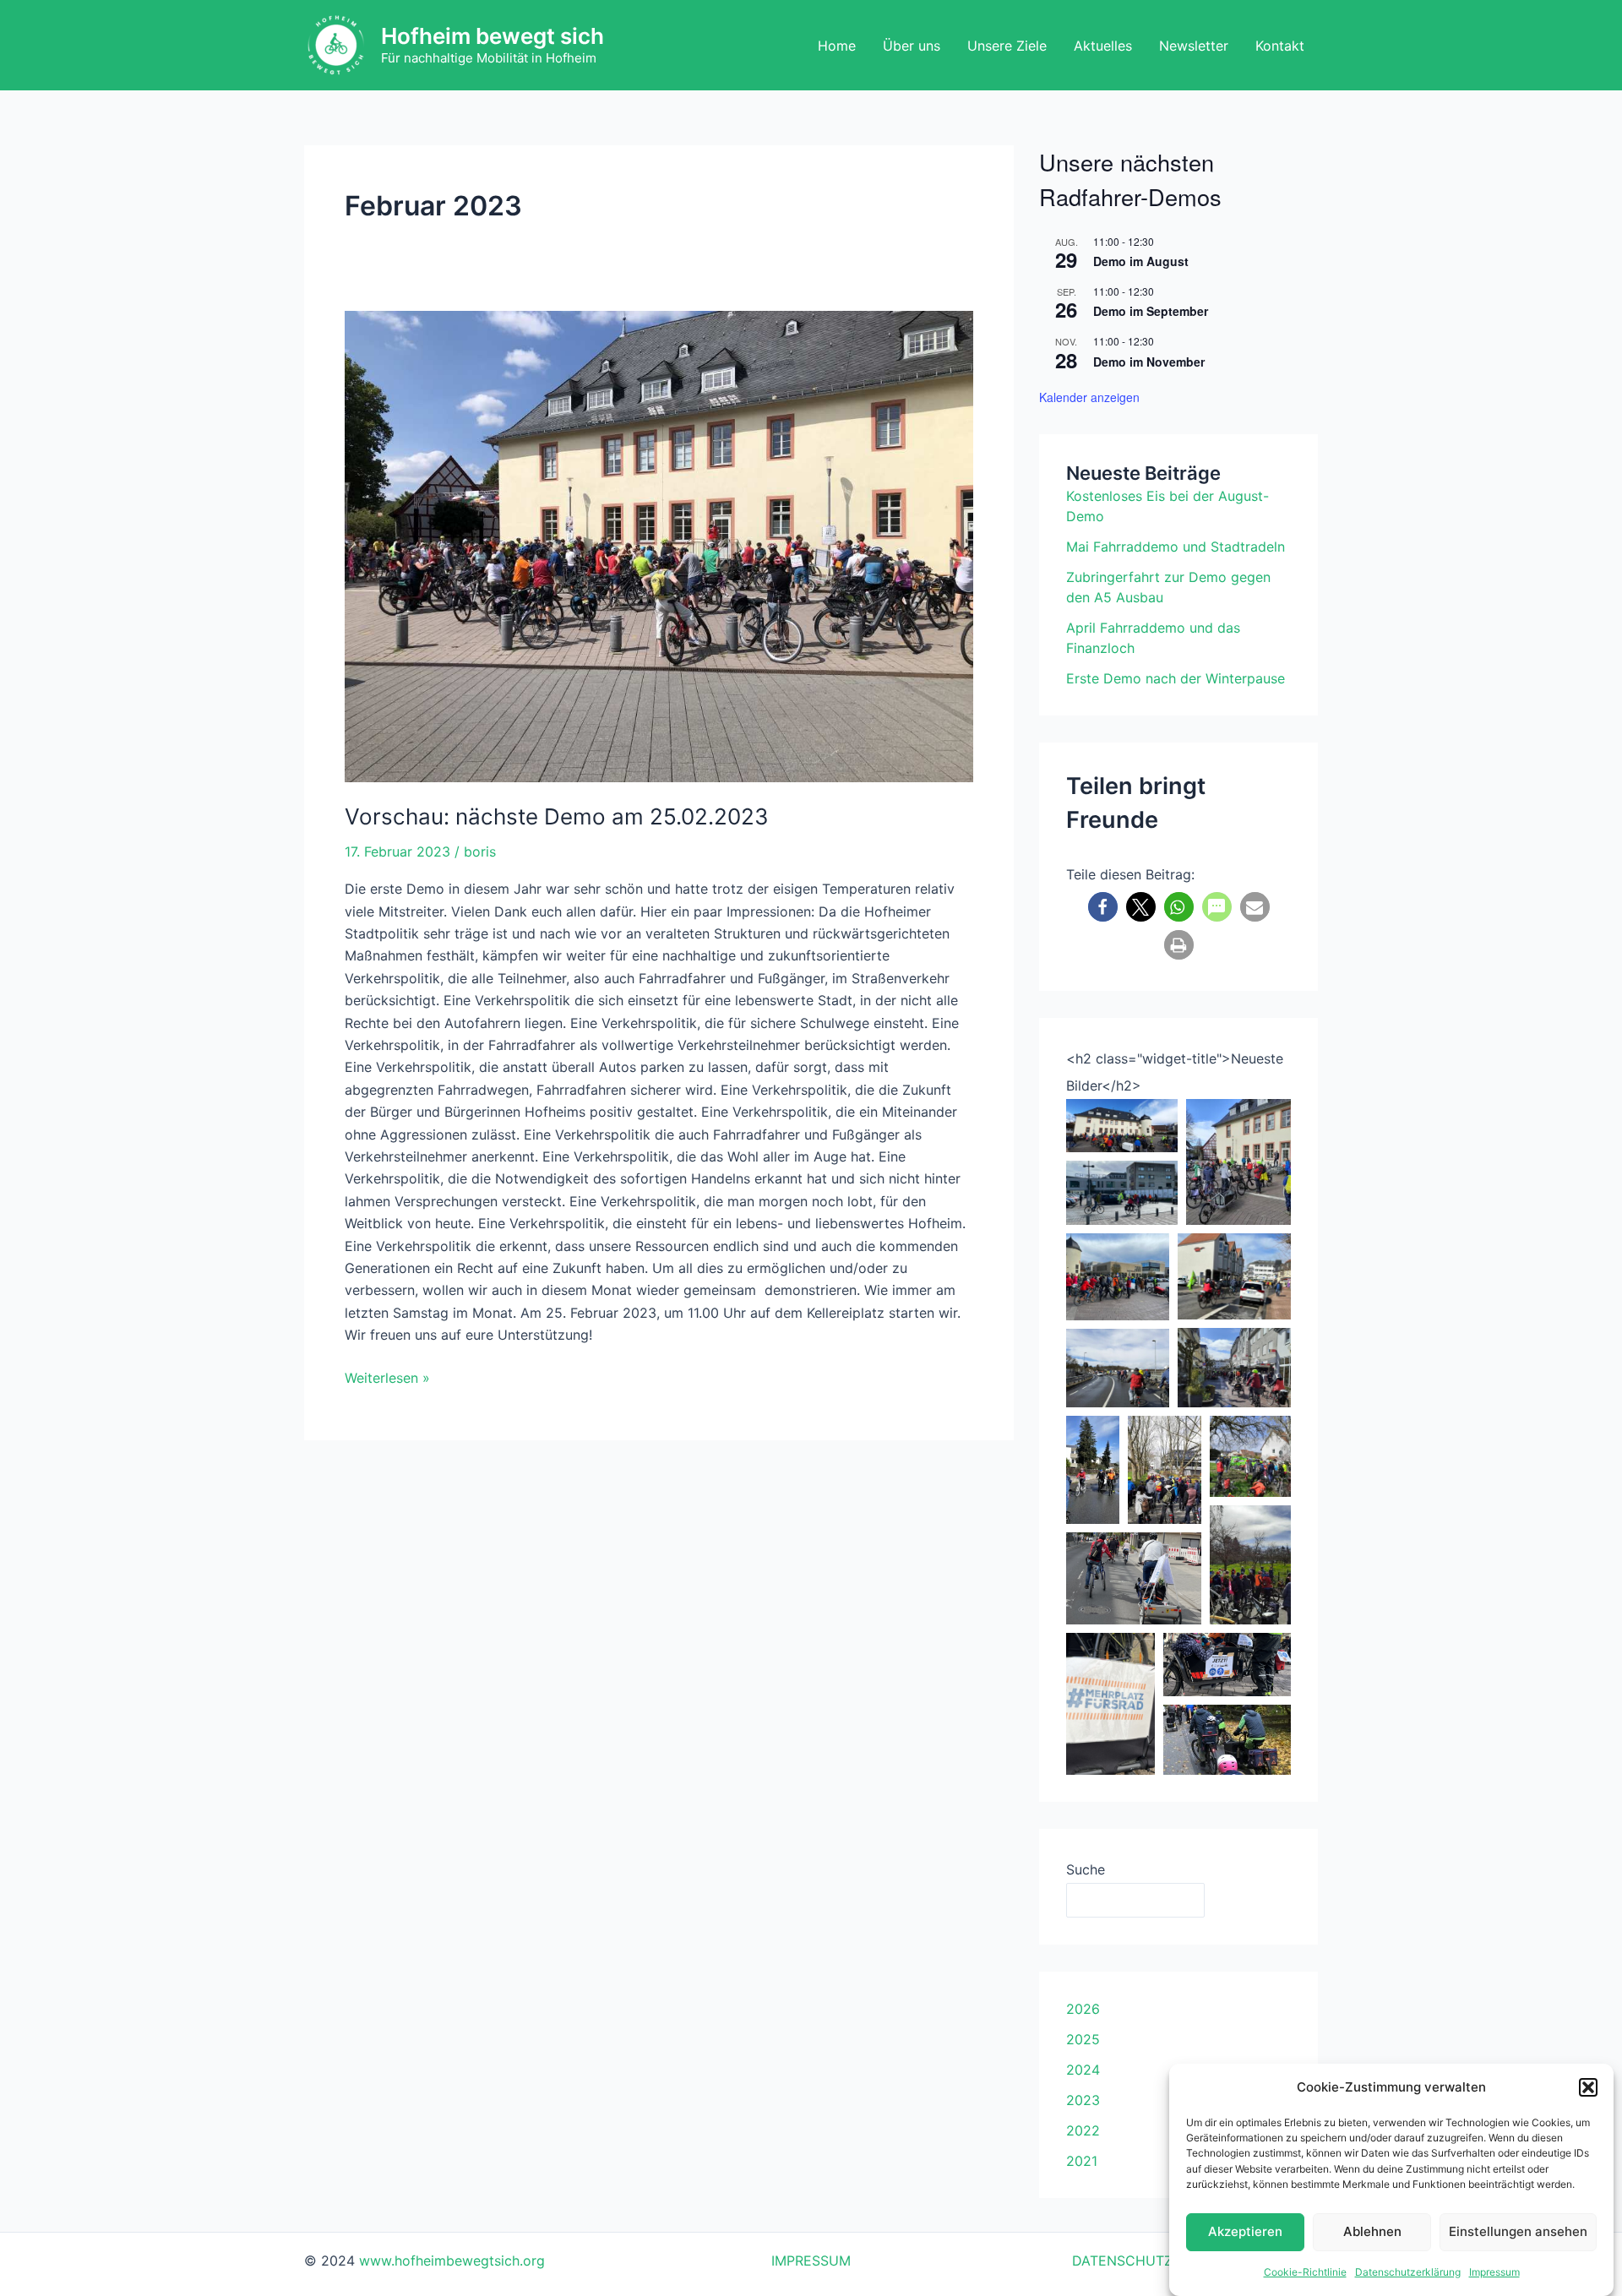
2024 (1083, 2070)
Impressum (1494, 2272)
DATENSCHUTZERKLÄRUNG (1163, 2261)
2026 (1083, 2009)
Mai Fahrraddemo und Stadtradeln (1176, 547)
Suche (1086, 1869)
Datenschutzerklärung (1408, 2272)
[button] (1588, 2087)
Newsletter (1194, 46)
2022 (1083, 2130)
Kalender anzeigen (1089, 397)
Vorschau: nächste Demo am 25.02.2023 (557, 816)
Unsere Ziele (1007, 46)
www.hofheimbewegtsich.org (452, 2261)
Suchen (1252, 1900)
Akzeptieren (1245, 2231)
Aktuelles (1103, 46)
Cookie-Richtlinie (1305, 2272)
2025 (1083, 2039)
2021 (1082, 2161)
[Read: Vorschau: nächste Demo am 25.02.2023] (659, 547)
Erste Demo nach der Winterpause (1176, 678)
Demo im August (1141, 261)
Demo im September (1151, 311)
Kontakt (1280, 46)
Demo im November (1149, 362)
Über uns (912, 46)
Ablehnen (1372, 2231)
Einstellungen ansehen (1518, 2231)
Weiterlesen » (387, 1377)
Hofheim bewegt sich (493, 36)
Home (837, 46)
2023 (1083, 2100)
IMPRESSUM (811, 2261)
